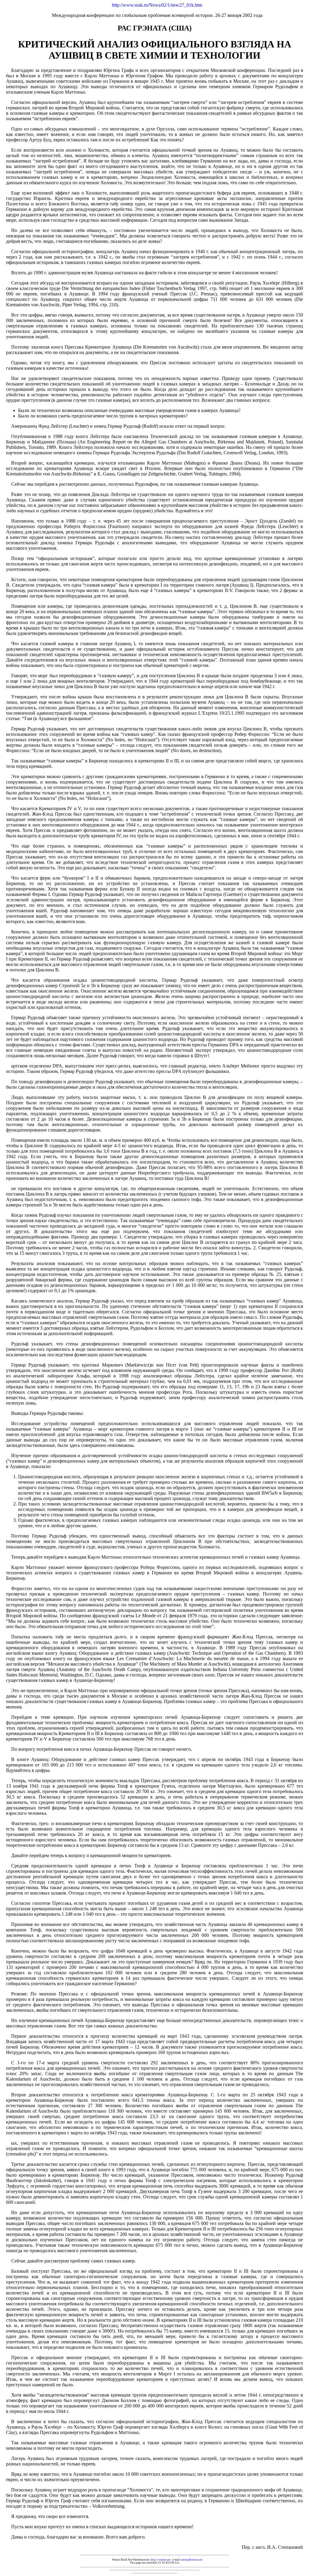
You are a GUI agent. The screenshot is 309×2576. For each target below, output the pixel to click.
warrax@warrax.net (191, 2560)
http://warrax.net (161, 2560)
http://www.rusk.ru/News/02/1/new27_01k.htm (157, 5)
